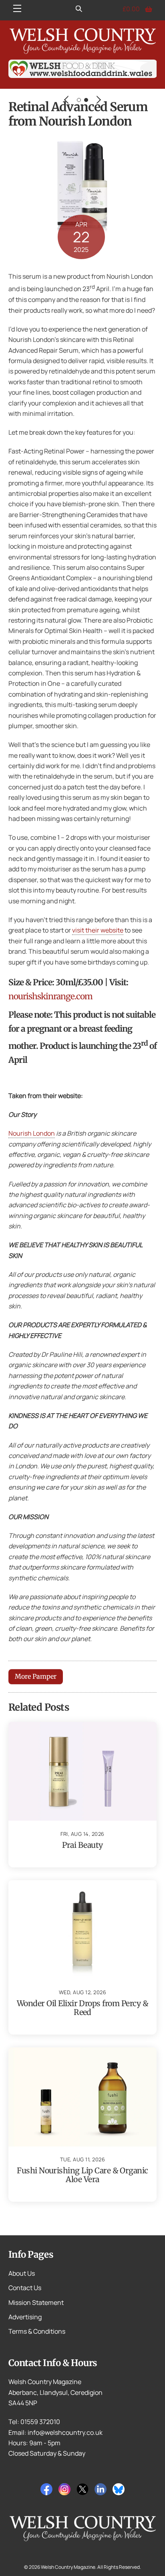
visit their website (98, 930)
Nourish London (32, 1133)
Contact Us (25, 2288)
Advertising (25, 2317)
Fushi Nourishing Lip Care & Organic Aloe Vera (82, 2175)
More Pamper (36, 1676)
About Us (22, 2273)
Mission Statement (36, 2302)
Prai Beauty (82, 1845)
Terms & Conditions (37, 2331)
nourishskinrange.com (50, 996)
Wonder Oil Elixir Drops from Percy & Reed (82, 2008)
